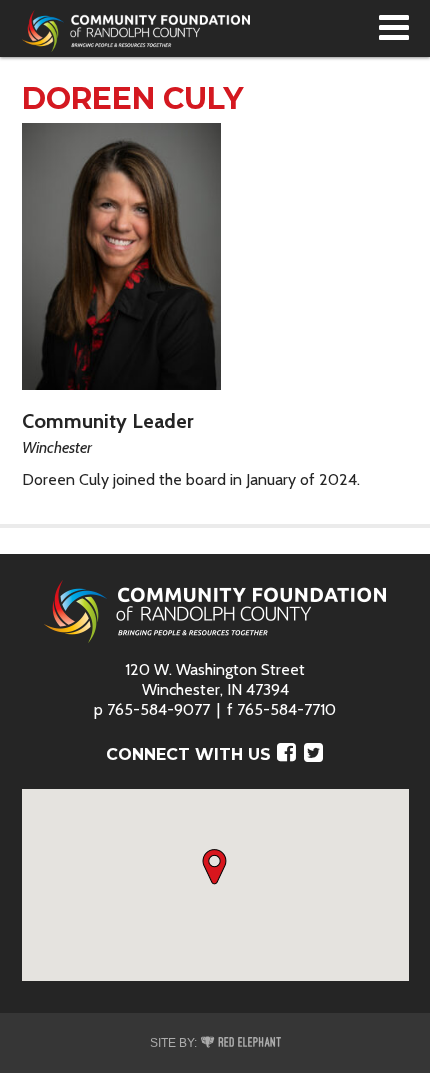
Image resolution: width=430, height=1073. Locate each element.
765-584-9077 (158, 709)
